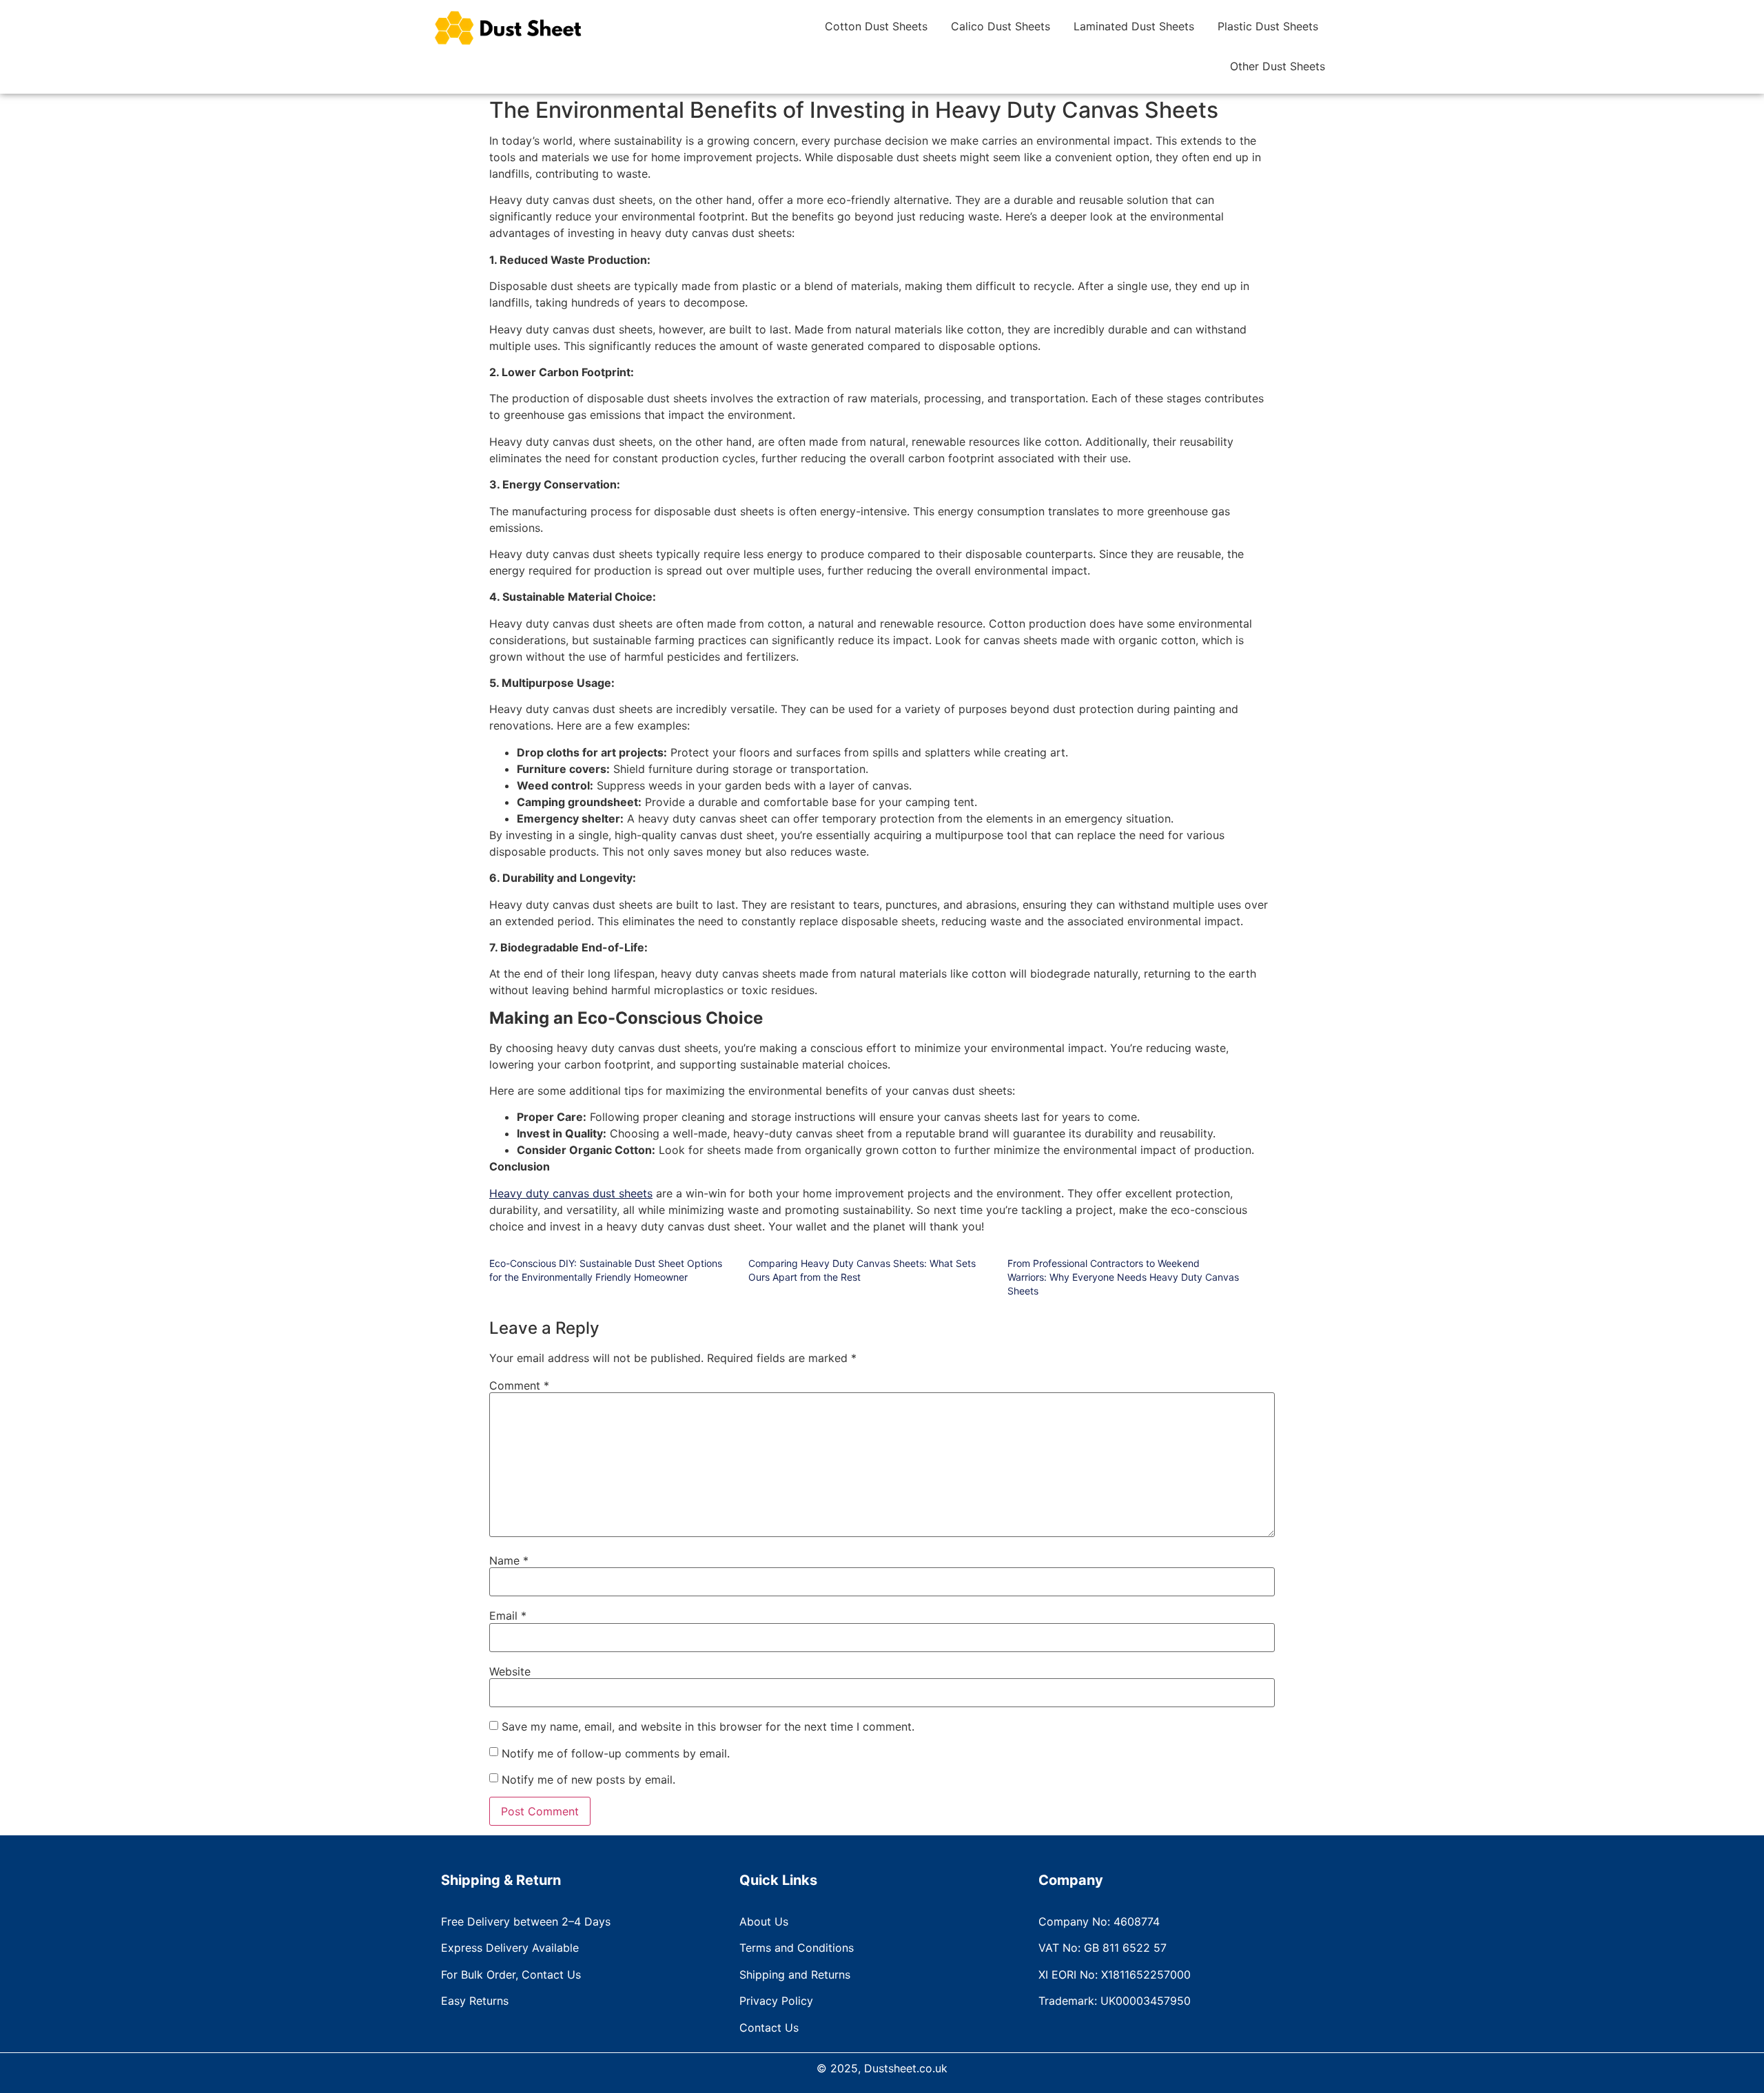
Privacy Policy (776, 2001)
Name (509, 1560)
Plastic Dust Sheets (1268, 26)
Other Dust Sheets (1278, 66)
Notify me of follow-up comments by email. (616, 1753)
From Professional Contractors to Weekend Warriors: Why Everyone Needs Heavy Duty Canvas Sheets (1123, 1277)
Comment (519, 1385)
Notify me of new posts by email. (588, 1780)
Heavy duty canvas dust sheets (571, 1193)
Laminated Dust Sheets (1134, 26)
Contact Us (769, 2028)
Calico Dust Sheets (1001, 26)
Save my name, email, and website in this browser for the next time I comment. (708, 1726)
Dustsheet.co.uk (906, 2068)
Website (510, 1671)
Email (508, 1616)
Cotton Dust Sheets (876, 26)
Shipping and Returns (795, 1975)
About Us (764, 1921)
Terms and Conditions (797, 1948)
